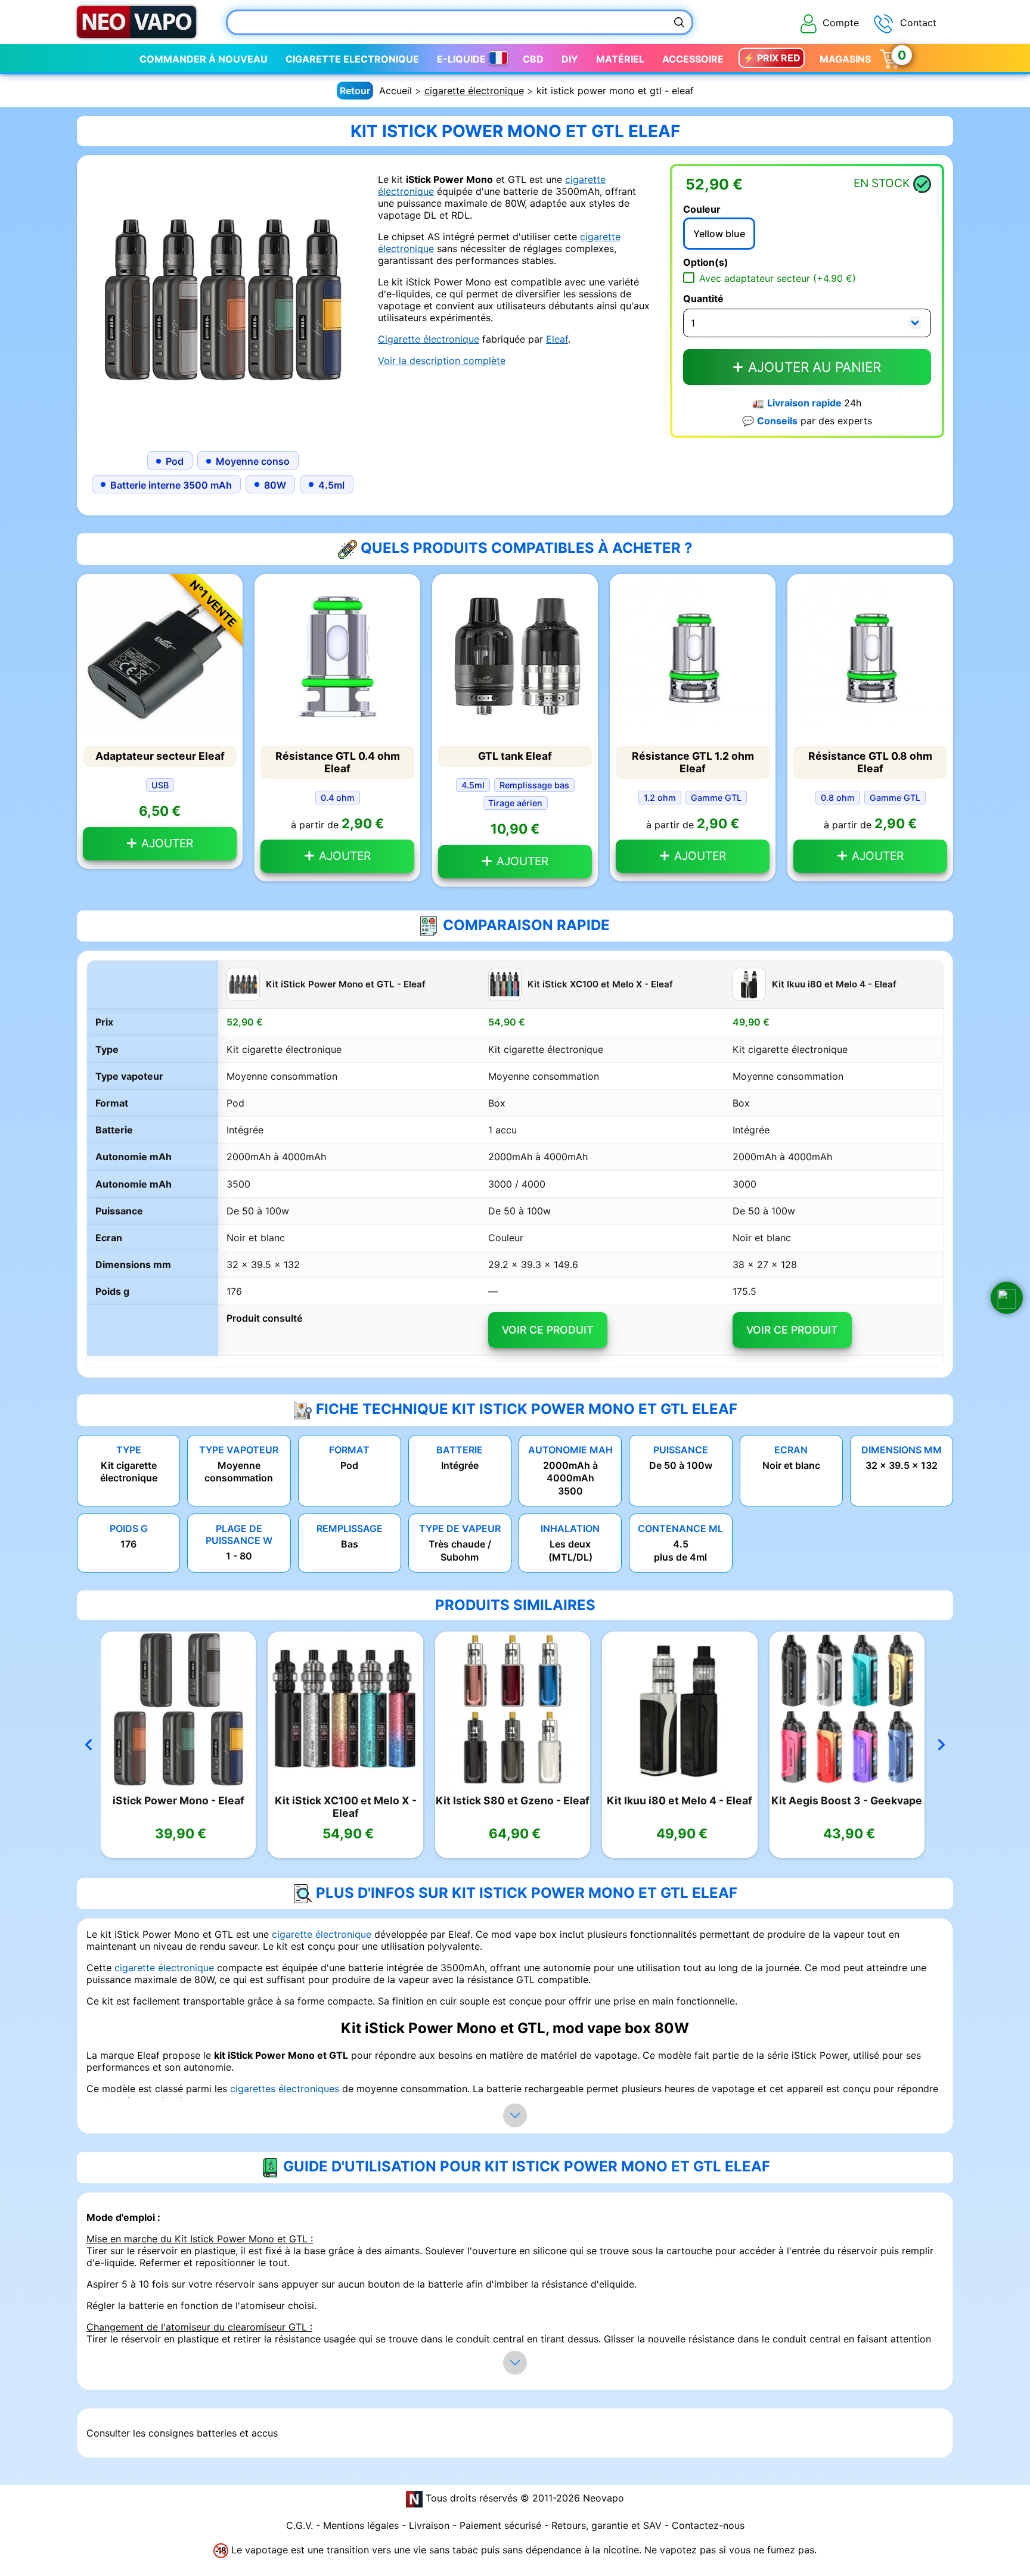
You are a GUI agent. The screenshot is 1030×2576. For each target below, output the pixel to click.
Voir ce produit (547, 1330)
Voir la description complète (442, 361)
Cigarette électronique (429, 339)
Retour (355, 91)
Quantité (703, 299)
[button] (1007, 1298)
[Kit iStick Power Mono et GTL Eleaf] (223, 300)
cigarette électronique (474, 91)
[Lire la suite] (515, 2115)
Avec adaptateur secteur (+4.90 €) (778, 278)
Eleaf (557, 339)
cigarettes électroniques (285, 2089)
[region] (515, 1164)
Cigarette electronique (352, 59)
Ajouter (166, 843)
